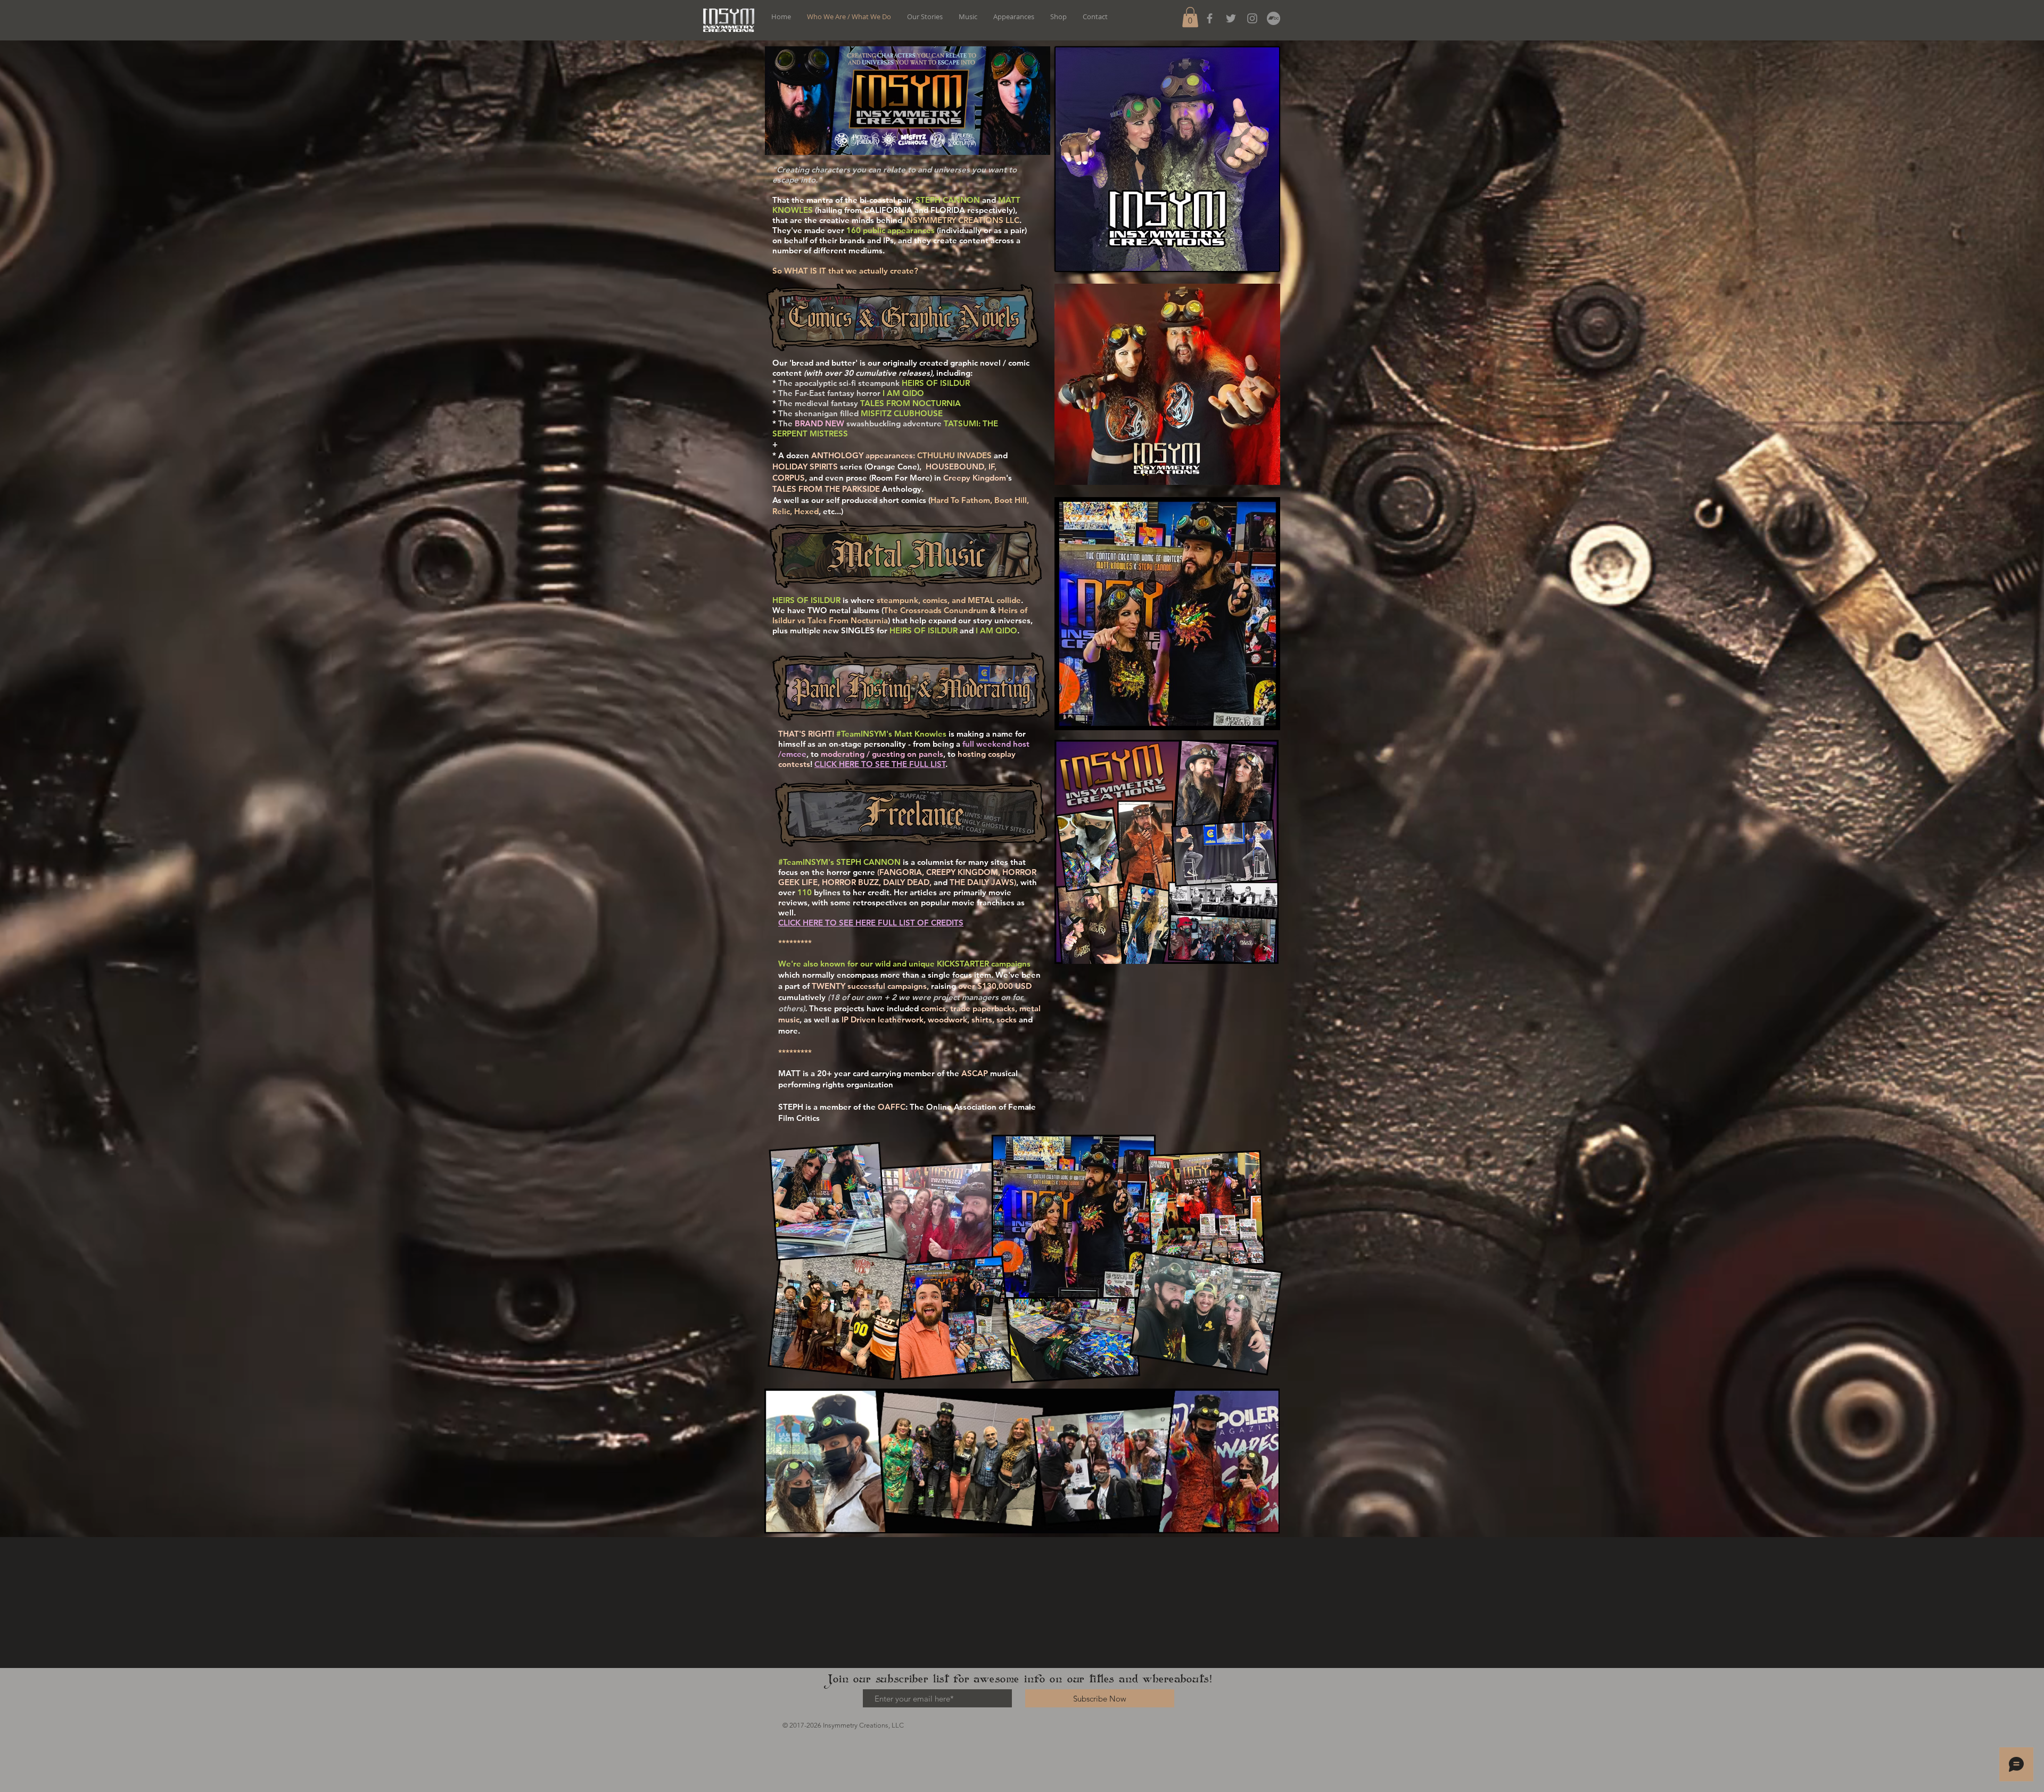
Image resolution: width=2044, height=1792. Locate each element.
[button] (1190, 17)
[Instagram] (1252, 18)
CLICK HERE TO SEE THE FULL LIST (880, 764)
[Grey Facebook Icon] (1210, 18)
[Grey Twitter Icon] (1231, 18)
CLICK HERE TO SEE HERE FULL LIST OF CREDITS (871, 923)
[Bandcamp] (1274, 18)
